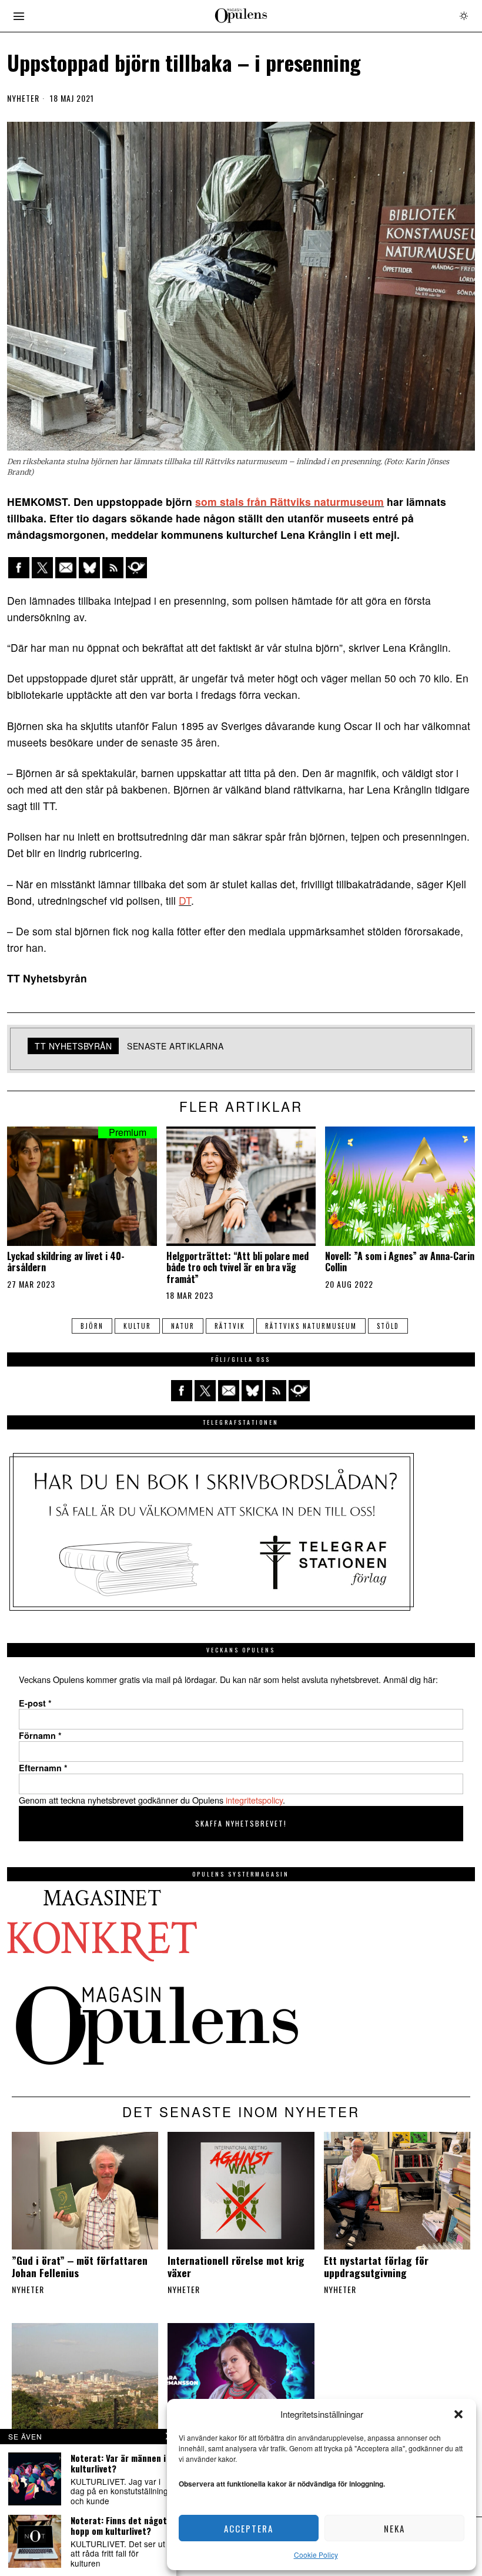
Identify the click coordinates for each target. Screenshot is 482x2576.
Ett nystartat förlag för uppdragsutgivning (376, 2267)
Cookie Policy (316, 2555)
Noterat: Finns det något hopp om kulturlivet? (119, 2525)
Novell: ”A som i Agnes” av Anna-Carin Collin (400, 1262)
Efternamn (43, 1768)
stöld (388, 1326)
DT (185, 900)
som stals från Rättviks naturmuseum (289, 501)
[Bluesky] (89, 568)
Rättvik (230, 1326)
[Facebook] (19, 568)
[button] (458, 2414)
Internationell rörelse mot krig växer (236, 2267)
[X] (42, 568)
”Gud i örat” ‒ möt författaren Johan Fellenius (80, 2267)
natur (183, 1326)
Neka (394, 2528)
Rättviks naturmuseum (311, 1326)
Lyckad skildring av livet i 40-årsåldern (66, 1262)
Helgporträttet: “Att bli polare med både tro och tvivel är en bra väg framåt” (237, 1268)
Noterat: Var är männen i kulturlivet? (118, 2463)
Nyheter (23, 98)
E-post (35, 1703)
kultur (137, 1326)
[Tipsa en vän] (66, 568)
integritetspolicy (254, 1800)
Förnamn (40, 1735)
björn (92, 1326)
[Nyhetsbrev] (136, 568)
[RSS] (113, 568)
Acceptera (249, 2528)
